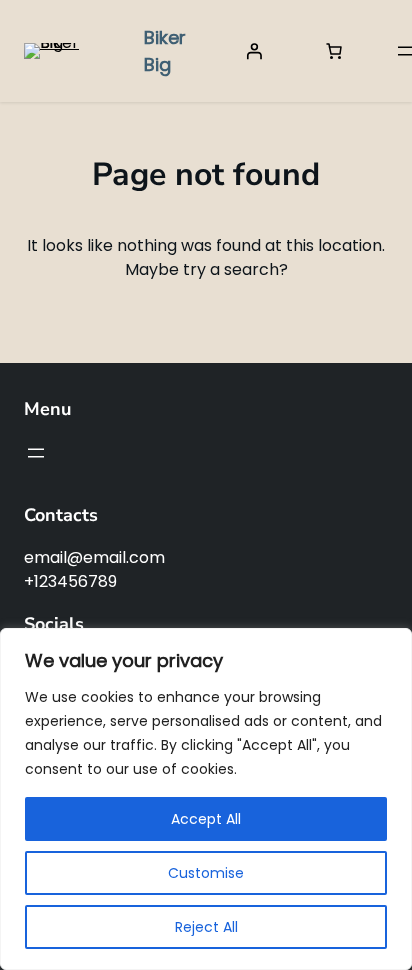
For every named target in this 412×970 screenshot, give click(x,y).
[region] (206, 799)
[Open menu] (36, 453)
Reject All (206, 927)
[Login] (254, 51)
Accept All (206, 819)
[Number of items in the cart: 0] (334, 51)
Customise (206, 873)
